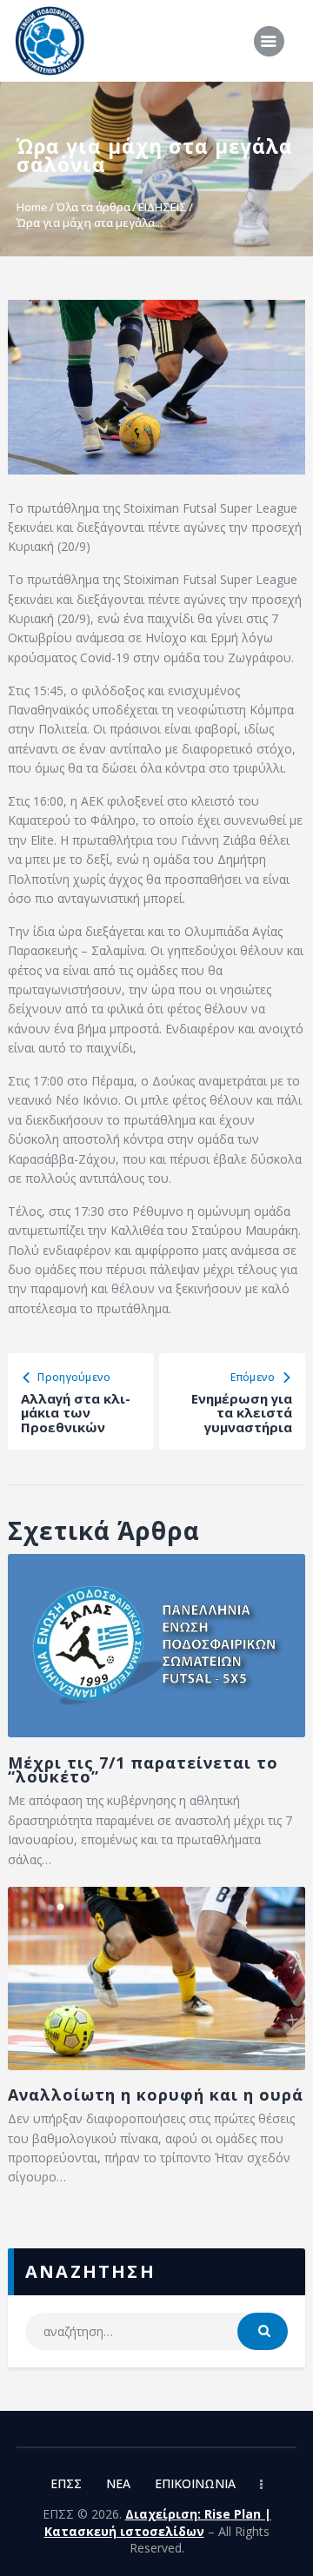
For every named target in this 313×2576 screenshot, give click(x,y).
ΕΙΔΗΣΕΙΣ (163, 207)
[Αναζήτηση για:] (156, 2331)
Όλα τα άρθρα (93, 207)
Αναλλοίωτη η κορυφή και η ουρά (156, 2095)
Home (32, 207)
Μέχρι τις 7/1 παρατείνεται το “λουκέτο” (143, 1770)
